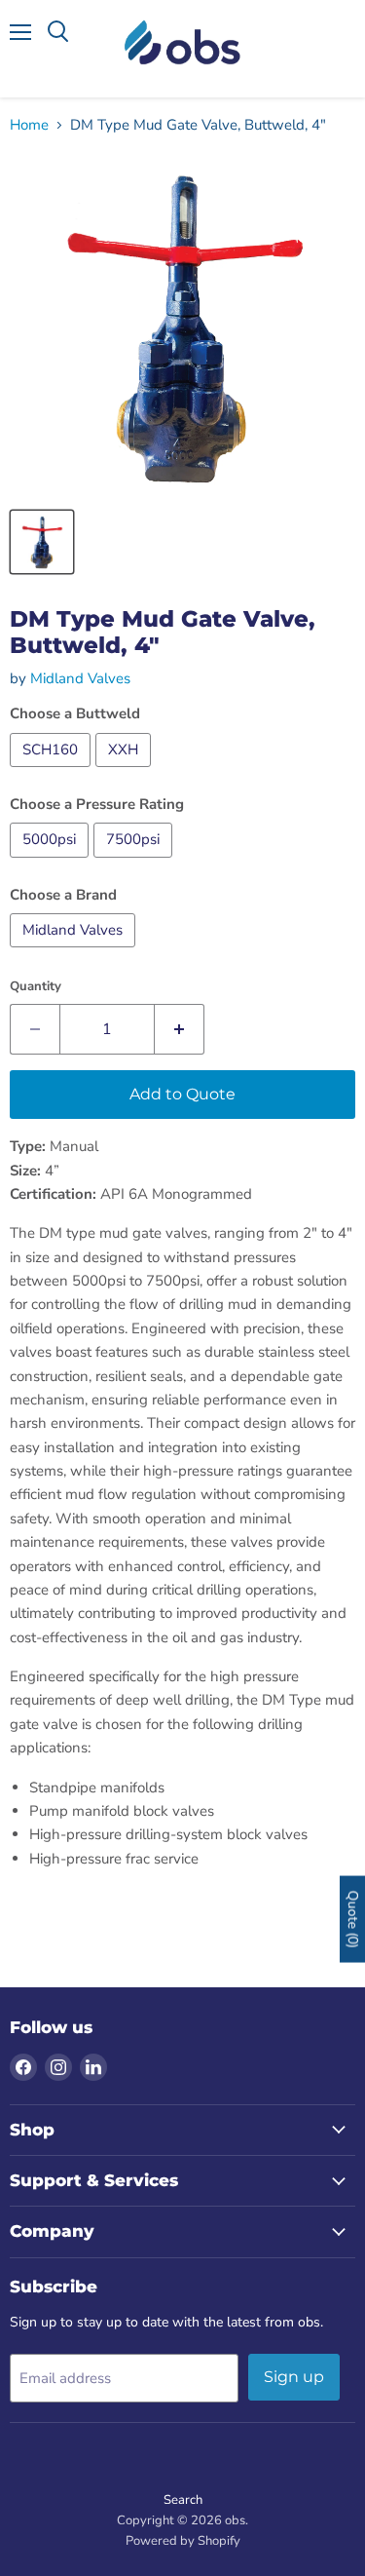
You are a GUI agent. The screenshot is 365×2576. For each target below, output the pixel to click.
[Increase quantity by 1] (180, 1029)
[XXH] (126, 772)
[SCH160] (53, 772)
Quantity (36, 987)
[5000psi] (52, 863)
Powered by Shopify (183, 2541)
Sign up (294, 2377)
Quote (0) (353, 1920)
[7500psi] (135, 863)
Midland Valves (80, 678)
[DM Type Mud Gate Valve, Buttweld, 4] (42, 542)
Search (183, 2500)
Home (29, 125)
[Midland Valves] (75, 952)
